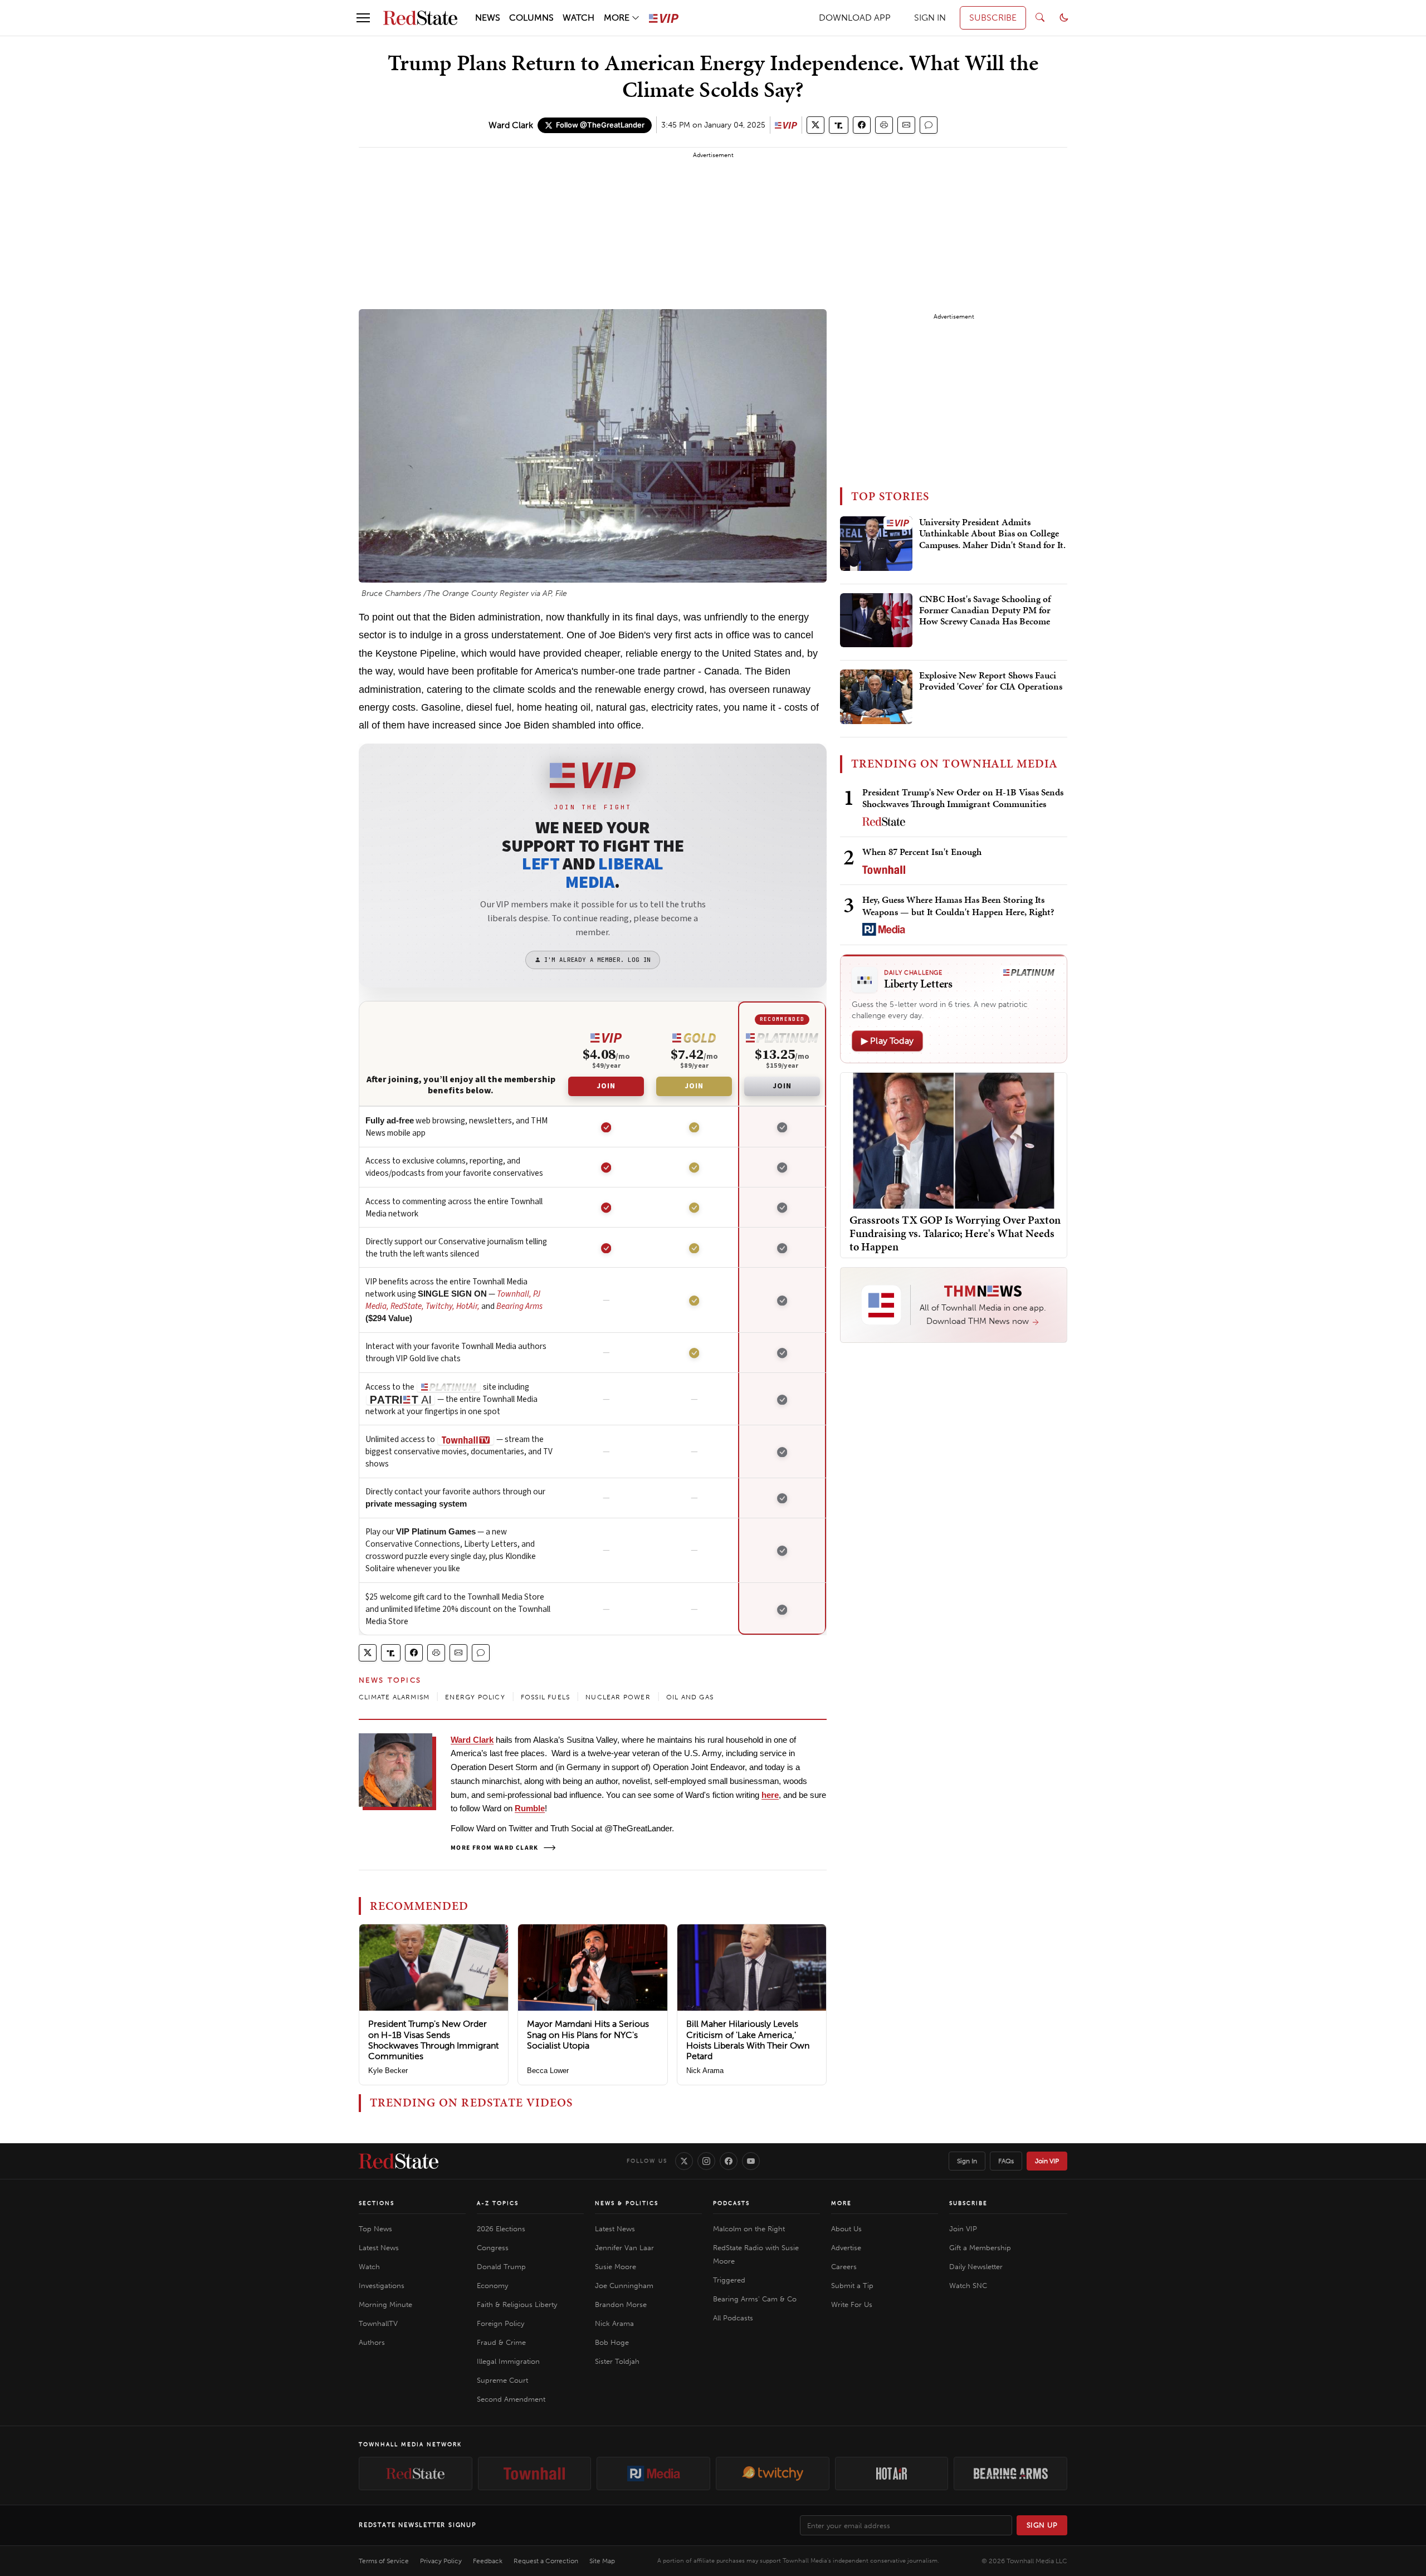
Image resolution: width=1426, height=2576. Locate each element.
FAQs (1006, 2161)
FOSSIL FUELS (545, 1697)
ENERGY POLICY (475, 1697)
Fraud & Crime (501, 2342)
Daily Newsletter (976, 2267)
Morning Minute (385, 2304)
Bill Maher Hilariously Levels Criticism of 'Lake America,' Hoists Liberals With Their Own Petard (748, 2040)
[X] (684, 2161)
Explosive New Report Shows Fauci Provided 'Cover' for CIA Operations (991, 681)
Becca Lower (548, 2071)
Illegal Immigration (508, 2361)
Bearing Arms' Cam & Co (755, 2299)
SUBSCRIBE (993, 18)
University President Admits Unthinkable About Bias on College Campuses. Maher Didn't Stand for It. (992, 534)
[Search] (1040, 18)
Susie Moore (616, 2267)
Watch (369, 2267)
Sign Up (1042, 2525)
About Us (846, 2229)
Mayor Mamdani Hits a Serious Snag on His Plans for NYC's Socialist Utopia (588, 2034)
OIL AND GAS (690, 1697)
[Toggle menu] (363, 18)
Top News (375, 2229)
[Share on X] (815, 125)
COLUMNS (531, 18)
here (770, 1795)
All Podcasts (733, 2318)
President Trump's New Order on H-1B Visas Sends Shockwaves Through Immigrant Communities (433, 2040)
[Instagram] (706, 2161)
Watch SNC (968, 2286)
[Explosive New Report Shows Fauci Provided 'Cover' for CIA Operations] (876, 697)
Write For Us (852, 2304)
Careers (844, 2267)
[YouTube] (751, 2161)
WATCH (578, 18)
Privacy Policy (441, 2561)
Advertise (846, 2248)
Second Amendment (511, 2399)
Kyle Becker (388, 2071)
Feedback (488, 2561)
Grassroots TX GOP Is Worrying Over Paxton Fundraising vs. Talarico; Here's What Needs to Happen (955, 1233)
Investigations (382, 2286)
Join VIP (1047, 2161)
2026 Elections (501, 2229)
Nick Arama (705, 2071)
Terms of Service (384, 2561)
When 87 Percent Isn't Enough (922, 852)
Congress (493, 2248)
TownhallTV (378, 2323)
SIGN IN (930, 18)
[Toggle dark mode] (1064, 18)
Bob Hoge (612, 2342)
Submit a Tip (852, 2286)
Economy (492, 2286)
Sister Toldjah (617, 2361)
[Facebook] (729, 2161)
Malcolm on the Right (749, 2229)
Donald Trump (501, 2267)
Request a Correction (546, 2561)
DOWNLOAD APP (855, 18)
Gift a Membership (980, 2248)
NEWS (488, 18)
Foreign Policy (500, 2323)
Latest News (379, 2248)
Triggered (729, 2280)
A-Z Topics (498, 2203)
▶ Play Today (887, 1041)
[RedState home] (399, 2161)
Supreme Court (502, 2380)
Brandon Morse (621, 2304)
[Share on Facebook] (862, 125)
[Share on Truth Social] (839, 125)
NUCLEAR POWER (618, 1697)
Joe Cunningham (624, 2286)
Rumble (530, 1808)
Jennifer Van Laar (624, 2248)
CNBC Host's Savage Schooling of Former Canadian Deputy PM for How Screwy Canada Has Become (985, 611)
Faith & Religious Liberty (517, 2304)
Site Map (602, 2561)
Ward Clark (511, 125)
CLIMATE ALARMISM (394, 1697)
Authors (372, 2342)
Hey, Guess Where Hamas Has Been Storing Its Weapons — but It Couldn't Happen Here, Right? (958, 905)
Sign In (967, 2161)
